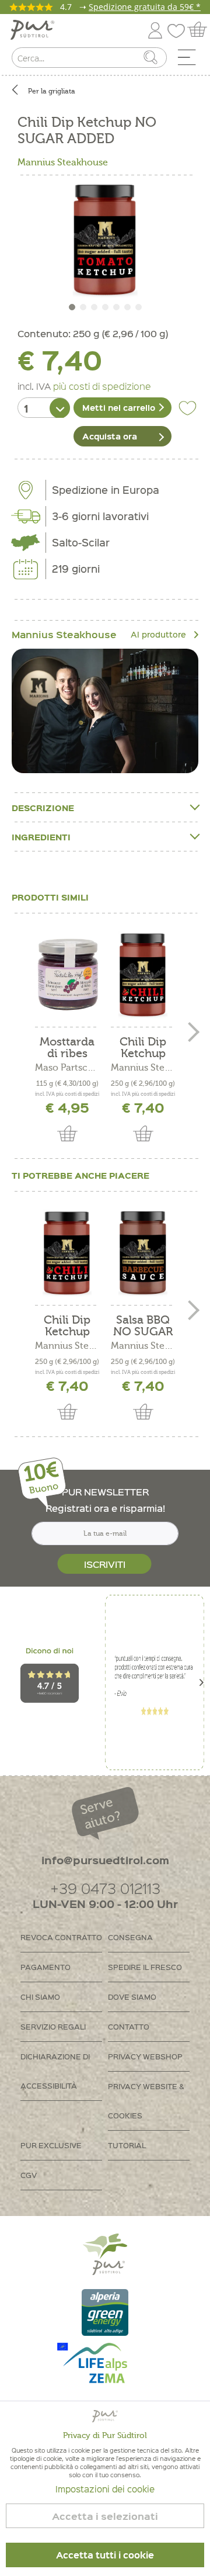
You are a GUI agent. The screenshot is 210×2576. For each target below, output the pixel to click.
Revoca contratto (61, 1937)
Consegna (130, 1937)
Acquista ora (110, 436)
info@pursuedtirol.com (105, 1860)
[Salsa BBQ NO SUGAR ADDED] (143, 1253)
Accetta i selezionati (105, 2516)
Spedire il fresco (145, 1967)
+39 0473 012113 (105, 1888)
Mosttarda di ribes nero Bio (67, 1048)
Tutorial (127, 2145)
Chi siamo (40, 1997)
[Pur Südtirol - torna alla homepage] (32, 30)
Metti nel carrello (119, 407)
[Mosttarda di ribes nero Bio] (67, 975)
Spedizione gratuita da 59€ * (145, 7)
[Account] (155, 28)
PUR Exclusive (51, 2145)
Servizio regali (53, 2026)
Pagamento (45, 1967)
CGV (29, 2175)
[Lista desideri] (179, 28)
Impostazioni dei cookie (105, 2489)
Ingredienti (41, 837)
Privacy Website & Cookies (146, 2101)
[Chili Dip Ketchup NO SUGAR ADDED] (143, 975)
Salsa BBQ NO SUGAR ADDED (143, 1326)
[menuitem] (191, 60)
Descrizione (43, 808)
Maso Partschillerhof (67, 1068)
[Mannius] (105, 711)
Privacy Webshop (145, 2056)
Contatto (129, 2026)
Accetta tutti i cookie (105, 2555)
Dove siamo (132, 1997)
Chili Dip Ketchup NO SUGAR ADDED (143, 1048)
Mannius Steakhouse (63, 162)
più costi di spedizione (102, 386)
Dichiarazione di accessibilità (55, 2071)
